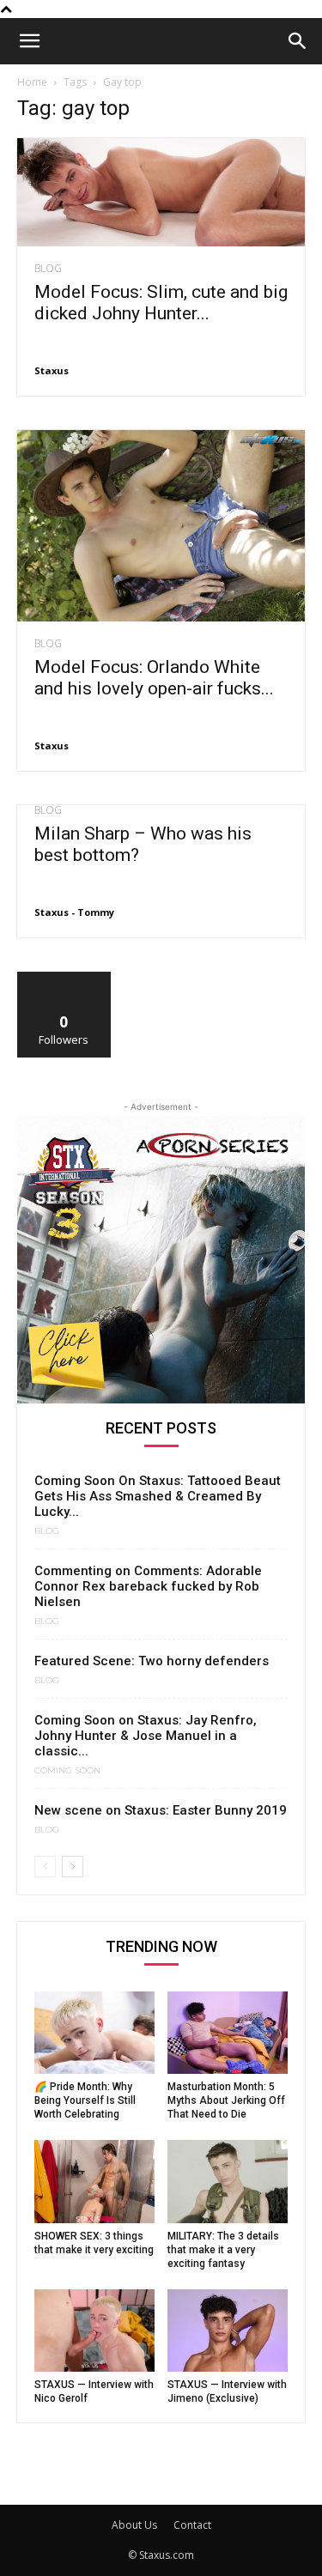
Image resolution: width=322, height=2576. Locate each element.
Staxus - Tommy (74, 912)
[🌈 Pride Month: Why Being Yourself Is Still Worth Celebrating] (94, 2033)
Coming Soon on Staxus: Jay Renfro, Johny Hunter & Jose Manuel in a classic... (146, 1736)
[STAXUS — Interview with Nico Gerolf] (94, 2331)
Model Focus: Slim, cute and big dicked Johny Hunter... (161, 303)
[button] (29, 41)
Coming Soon (67, 1771)
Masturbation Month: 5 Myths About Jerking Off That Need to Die (226, 2100)
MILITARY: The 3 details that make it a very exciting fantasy (223, 2250)
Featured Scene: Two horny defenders (152, 1661)
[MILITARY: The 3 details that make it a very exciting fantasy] (228, 2181)
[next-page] (73, 1867)
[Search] (298, 41)
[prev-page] (45, 1867)
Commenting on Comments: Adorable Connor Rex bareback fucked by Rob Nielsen (148, 1586)
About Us (134, 2525)
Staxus (52, 370)
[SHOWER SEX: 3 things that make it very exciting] (94, 2181)
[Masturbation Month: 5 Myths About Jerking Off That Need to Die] (228, 2033)
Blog (48, 269)
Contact (192, 2525)
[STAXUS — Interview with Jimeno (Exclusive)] (228, 2331)
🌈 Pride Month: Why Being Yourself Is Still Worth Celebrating (85, 2100)
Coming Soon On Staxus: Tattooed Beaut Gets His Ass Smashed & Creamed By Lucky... (158, 1496)
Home (32, 82)
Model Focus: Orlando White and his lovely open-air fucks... (154, 678)
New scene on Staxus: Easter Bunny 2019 (161, 1810)
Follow (64, 978)
